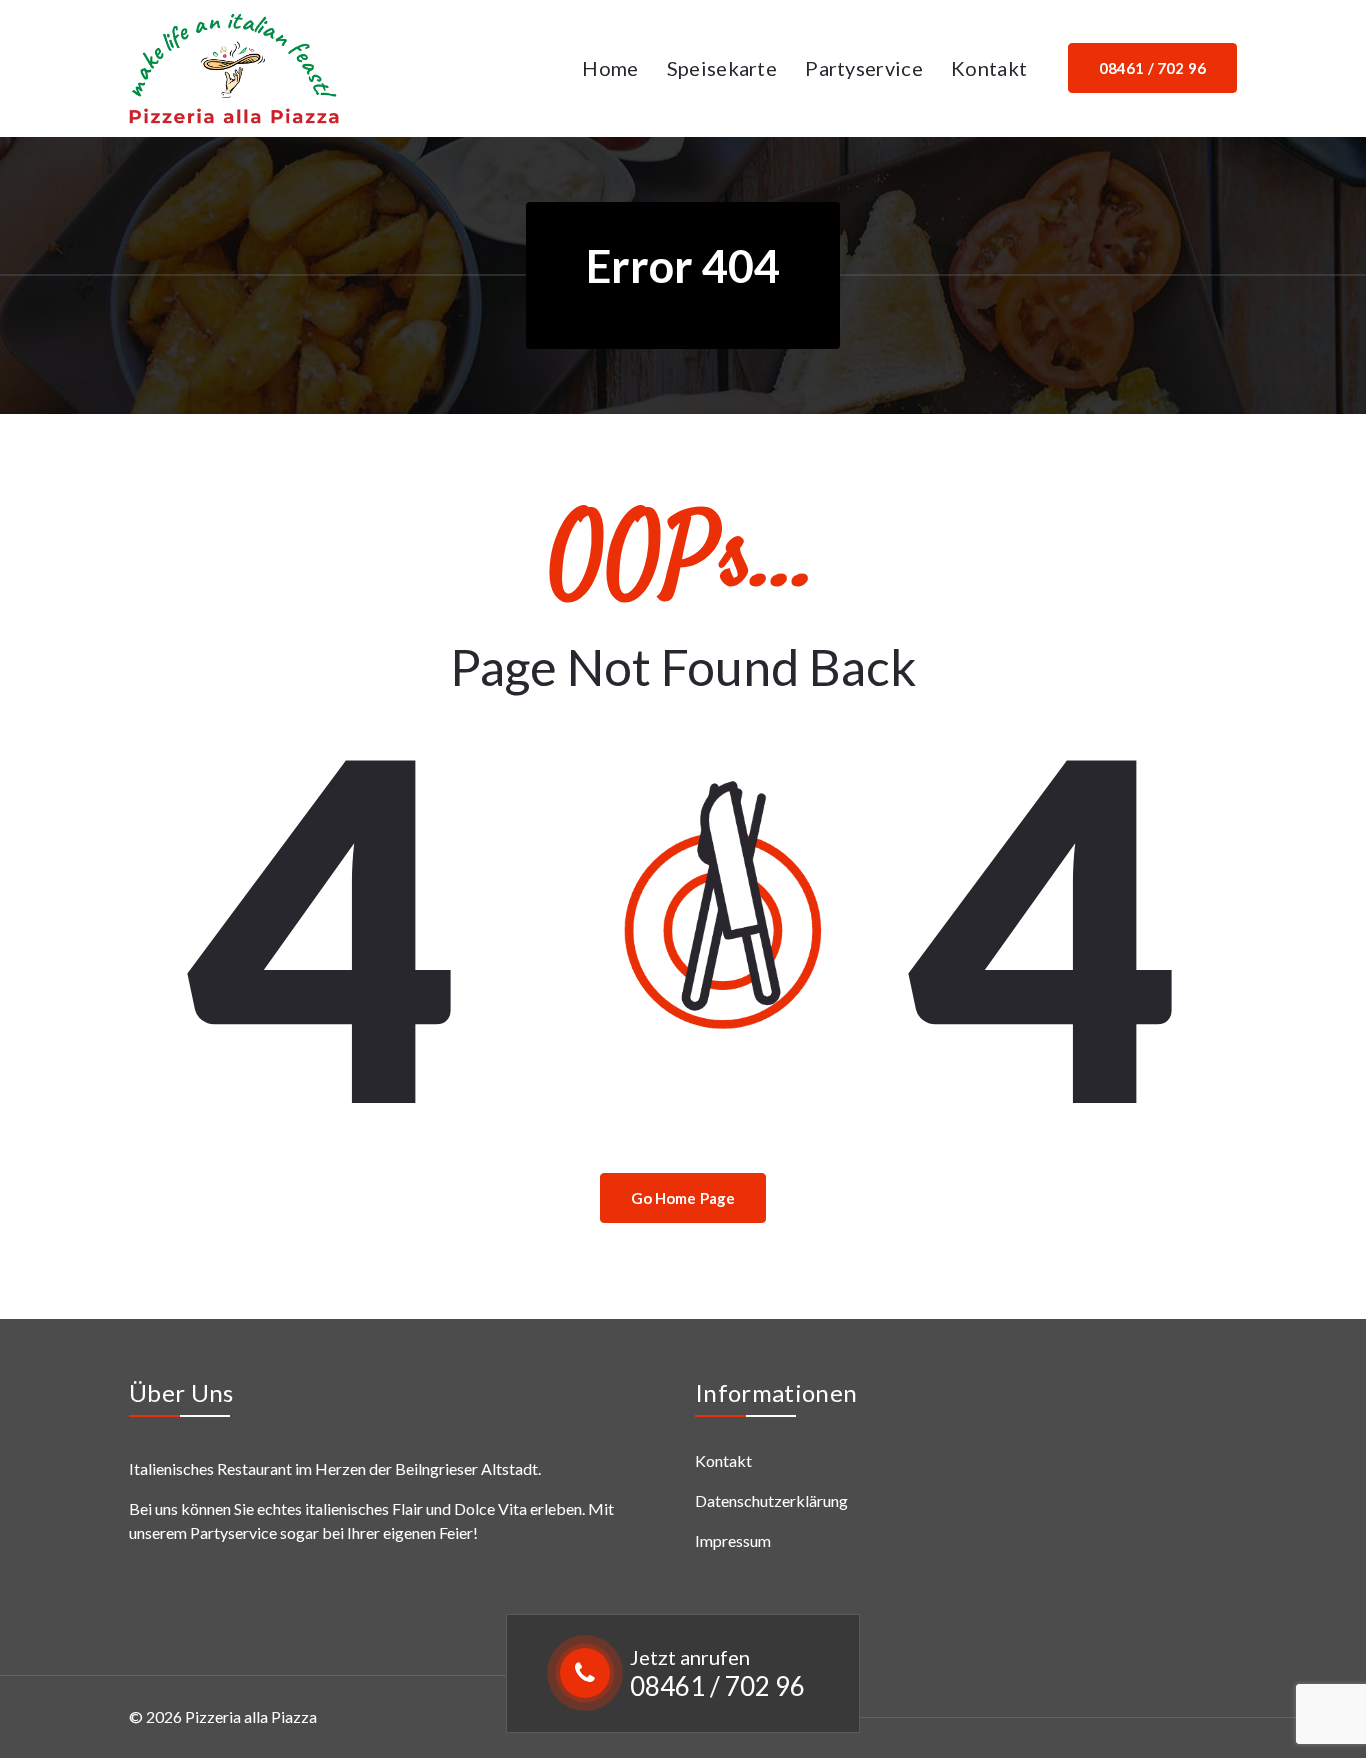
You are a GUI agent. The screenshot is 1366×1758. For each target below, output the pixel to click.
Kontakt (989, 68)
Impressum (733, 1540)
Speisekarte (722, 68)
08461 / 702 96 (717, 1686)
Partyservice (864, 68)
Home (610, 68)
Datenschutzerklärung (771, 1500)
